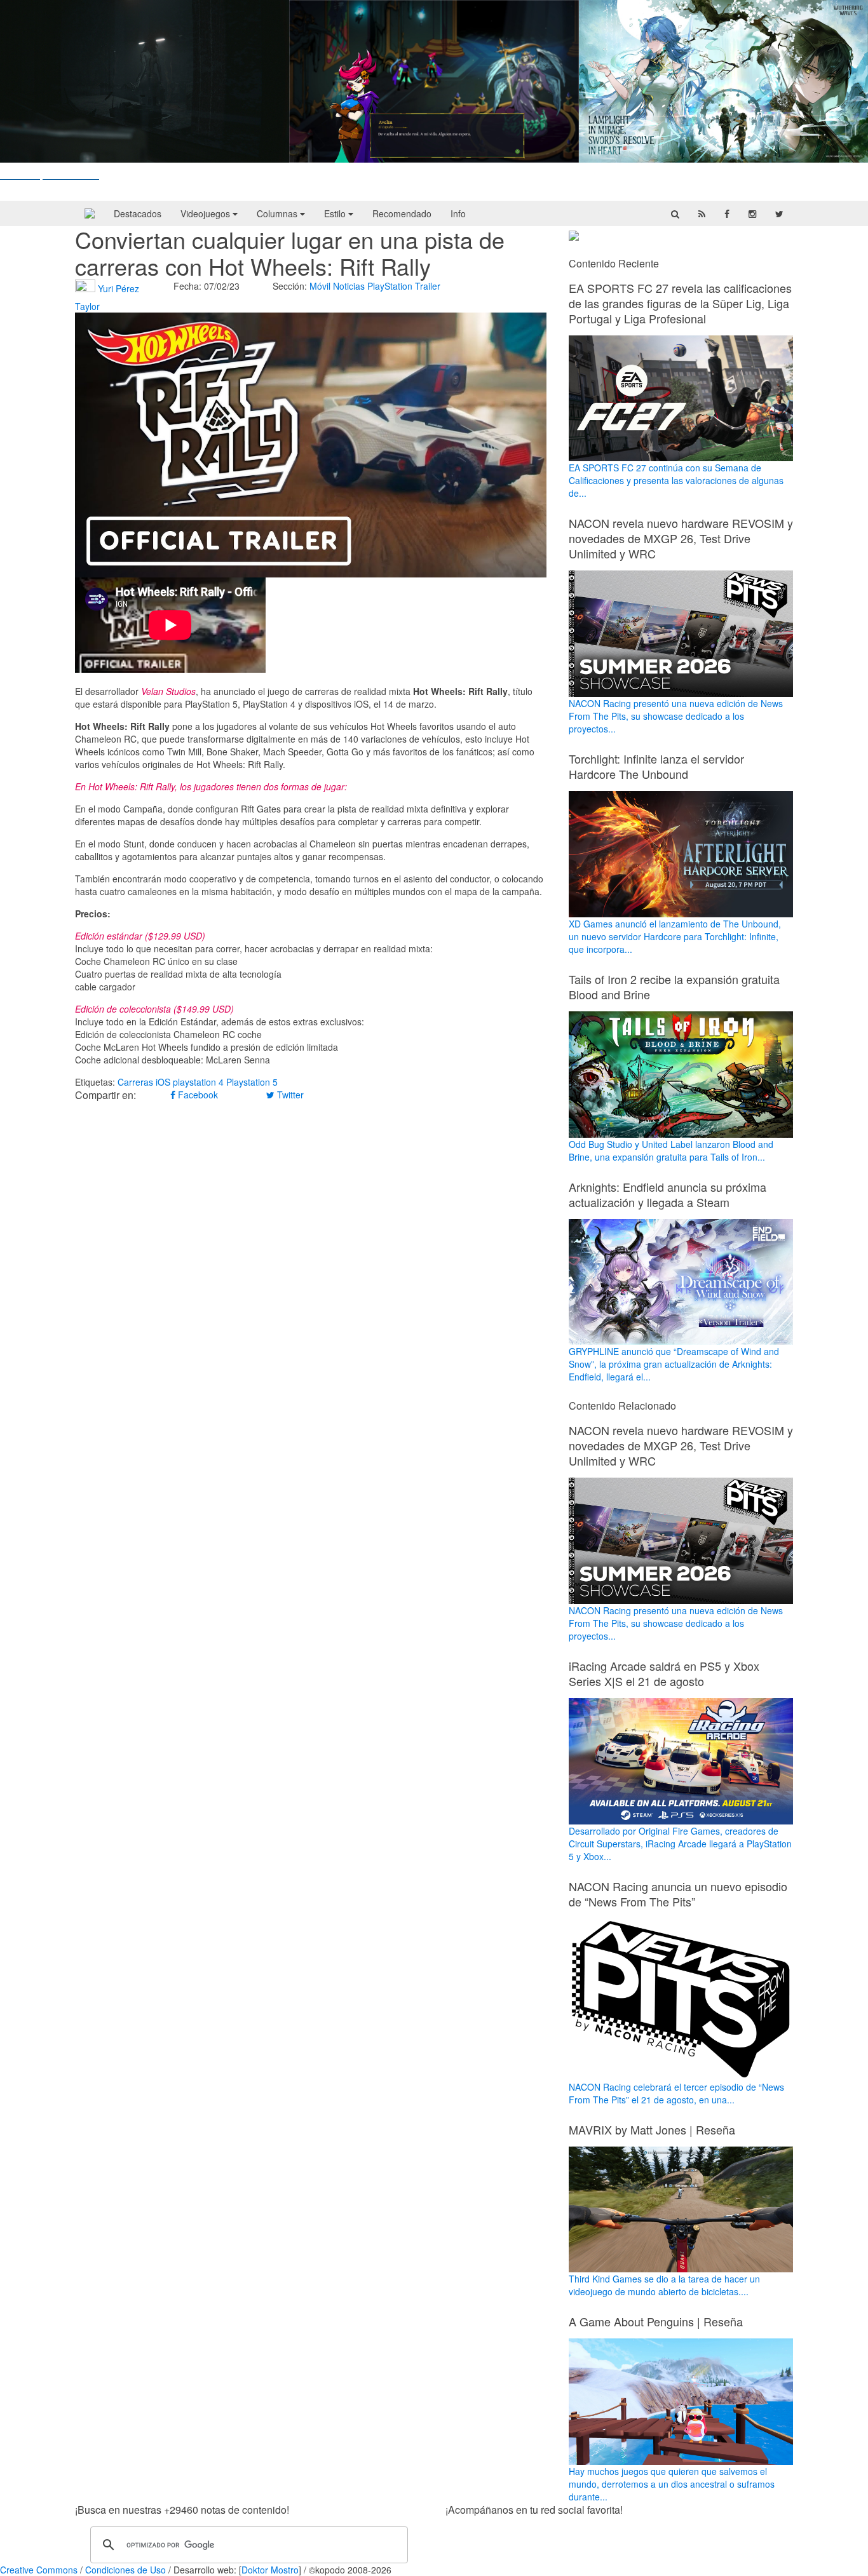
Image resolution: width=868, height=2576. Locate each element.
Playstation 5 (252, 1082)
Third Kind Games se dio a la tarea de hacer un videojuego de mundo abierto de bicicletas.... (664, 2285)
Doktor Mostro (270, 2570)
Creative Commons (39, 2570)
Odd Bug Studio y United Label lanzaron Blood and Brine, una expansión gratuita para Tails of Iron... (671, 1150)
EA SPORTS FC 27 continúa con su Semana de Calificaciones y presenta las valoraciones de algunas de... (676, 480)
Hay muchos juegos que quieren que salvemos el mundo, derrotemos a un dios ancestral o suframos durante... (672, 2484)
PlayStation (390, 286)
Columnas (278, 213)
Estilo (336, 213)
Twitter (289, 1095)
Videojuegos (207, 213)
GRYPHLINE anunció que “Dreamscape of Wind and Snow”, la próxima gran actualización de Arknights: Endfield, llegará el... (674, 1364)
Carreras (135, 1082)
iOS (163, 1082)
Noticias (349, 286)
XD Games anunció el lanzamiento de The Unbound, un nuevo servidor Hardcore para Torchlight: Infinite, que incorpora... (675, 936)
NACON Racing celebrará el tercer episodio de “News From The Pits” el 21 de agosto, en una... (676, 2093)
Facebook (197, 1095)
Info (458, 213)
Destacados (138, 213)
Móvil (320, 286)
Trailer (428, 286)
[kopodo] (90, 213)
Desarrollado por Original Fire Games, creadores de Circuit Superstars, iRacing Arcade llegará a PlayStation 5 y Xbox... (680, 1844)
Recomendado (402, 213)
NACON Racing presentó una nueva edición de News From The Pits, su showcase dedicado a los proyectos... (676, 716)
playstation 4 (198, 1082)
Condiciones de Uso (125, 2570)
